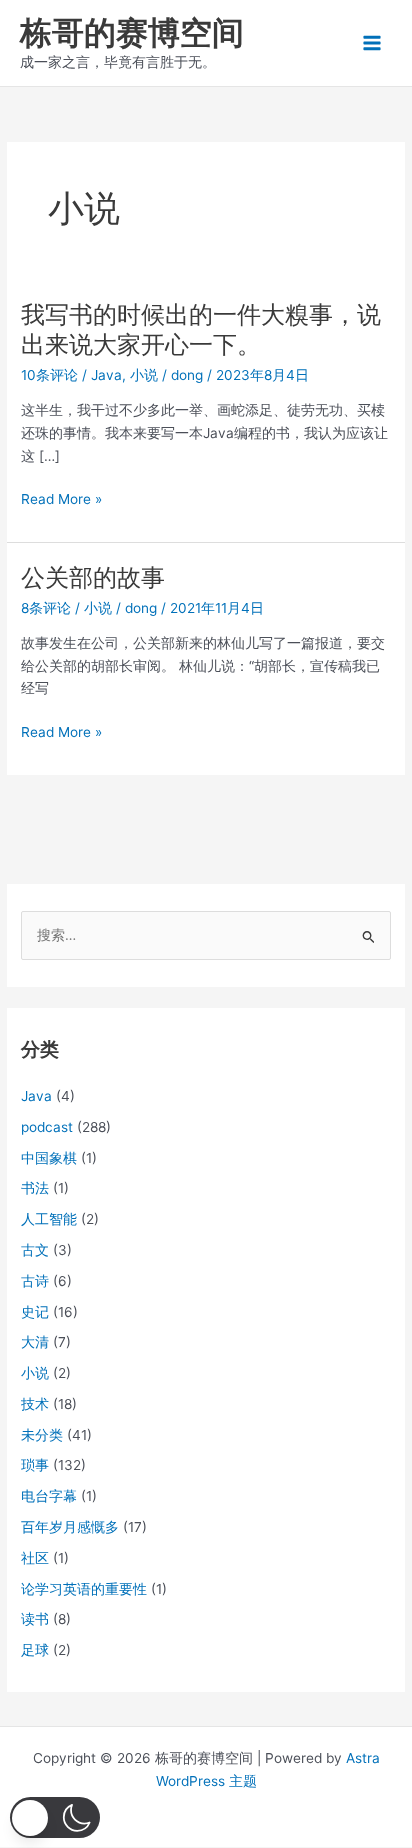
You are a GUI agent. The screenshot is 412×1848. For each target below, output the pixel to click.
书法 (35, 1188)
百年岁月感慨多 (70, 1527)
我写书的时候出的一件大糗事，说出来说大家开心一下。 (201, 330)
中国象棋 (49, 1158)
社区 (35, 1558)
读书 (35, 1619)
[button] (55, 1817)
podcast (47, 1127)
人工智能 (49, 1219)
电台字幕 (49, 1496)
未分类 (42, 1435)
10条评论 (49, 375)
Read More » (61, 500)
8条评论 (46, 608)
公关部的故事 (93, 577)
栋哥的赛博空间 (132, 32)
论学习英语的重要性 (84, 1589)
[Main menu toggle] (372, 43)
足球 (35, 1650)
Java (106, 375)
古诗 (35, 1281)
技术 (35, 1404)
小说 (144, 375)
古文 (35, 1250)
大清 (35, 1342)
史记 (35, 1312)
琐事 (35, 1465)
